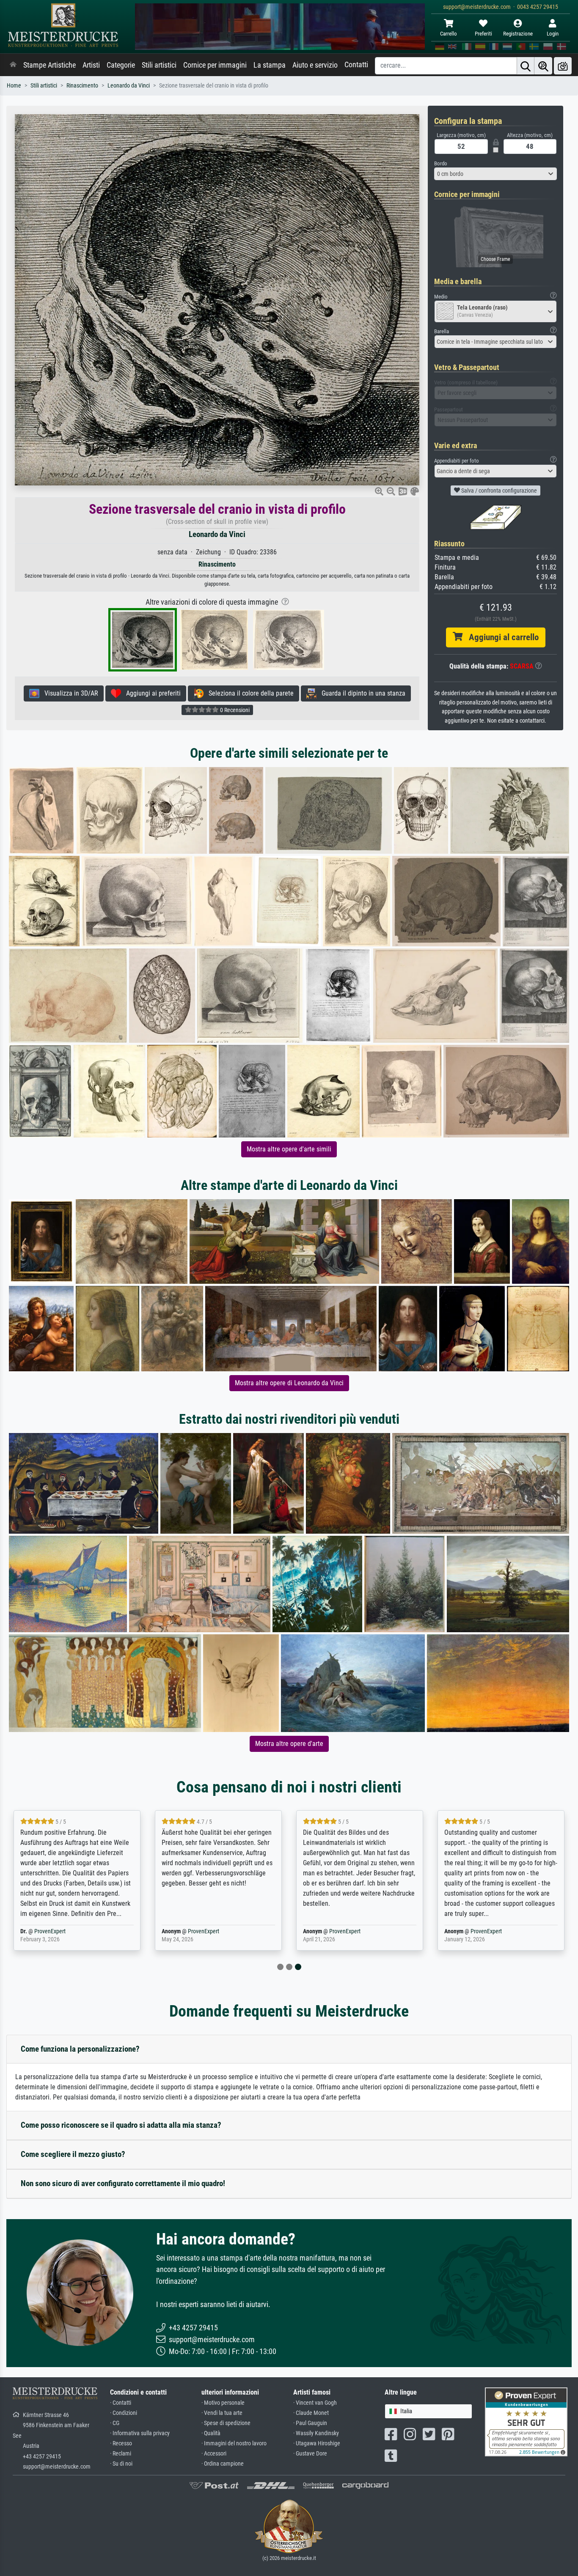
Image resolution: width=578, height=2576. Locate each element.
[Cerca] (526, 66)
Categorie (121, 65)
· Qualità (211, 2433)
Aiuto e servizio (315, 65)
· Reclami (121, 2454)
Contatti (356, 65)
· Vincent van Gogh (315, 2403)
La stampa (270, 65)
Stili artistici (159, 65)
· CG (115, 2423)
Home (14, 86)
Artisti (91, 65)
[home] (13, 65)
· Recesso (121, 2443)
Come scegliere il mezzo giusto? (73, 2154)
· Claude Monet (311, 2413)
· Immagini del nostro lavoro (234, 2443)
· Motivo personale (223, 2403)
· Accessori (214, 2454)
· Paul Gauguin (310, 2423)
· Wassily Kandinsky (316, 2433)
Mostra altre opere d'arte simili (289, 1149)
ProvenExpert (50, 1931)
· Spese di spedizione (226, 2423)
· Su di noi (121, 2464)
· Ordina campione (223, 2464)
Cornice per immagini (215, 65)
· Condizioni (124, 2413)
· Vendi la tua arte (222, 2413)
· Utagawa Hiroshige (317, 2443)
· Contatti (121, 2403)
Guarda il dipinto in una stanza (361, 693)
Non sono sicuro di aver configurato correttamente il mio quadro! (123, 2183)
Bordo (441, 163)
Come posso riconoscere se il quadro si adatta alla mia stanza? (121, 2125)
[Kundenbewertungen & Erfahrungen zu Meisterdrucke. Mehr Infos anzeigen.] (526, 2421)
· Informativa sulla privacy (140, 2433)
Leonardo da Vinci (129, 86)
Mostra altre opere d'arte (289, 1744)
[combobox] (495, 174)
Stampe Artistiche (50, 65)
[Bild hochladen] (563, 66)
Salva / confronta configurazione (498, 491)
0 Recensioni (234, 710)
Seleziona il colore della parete (249, 693)
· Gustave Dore (310, 2454)
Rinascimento (82, 86)
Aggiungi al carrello (501, 637)
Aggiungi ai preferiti (151, 693)
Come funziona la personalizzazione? (80, 2049)
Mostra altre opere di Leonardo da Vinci (289, 1383)
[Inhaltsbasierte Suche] (543, 66)
